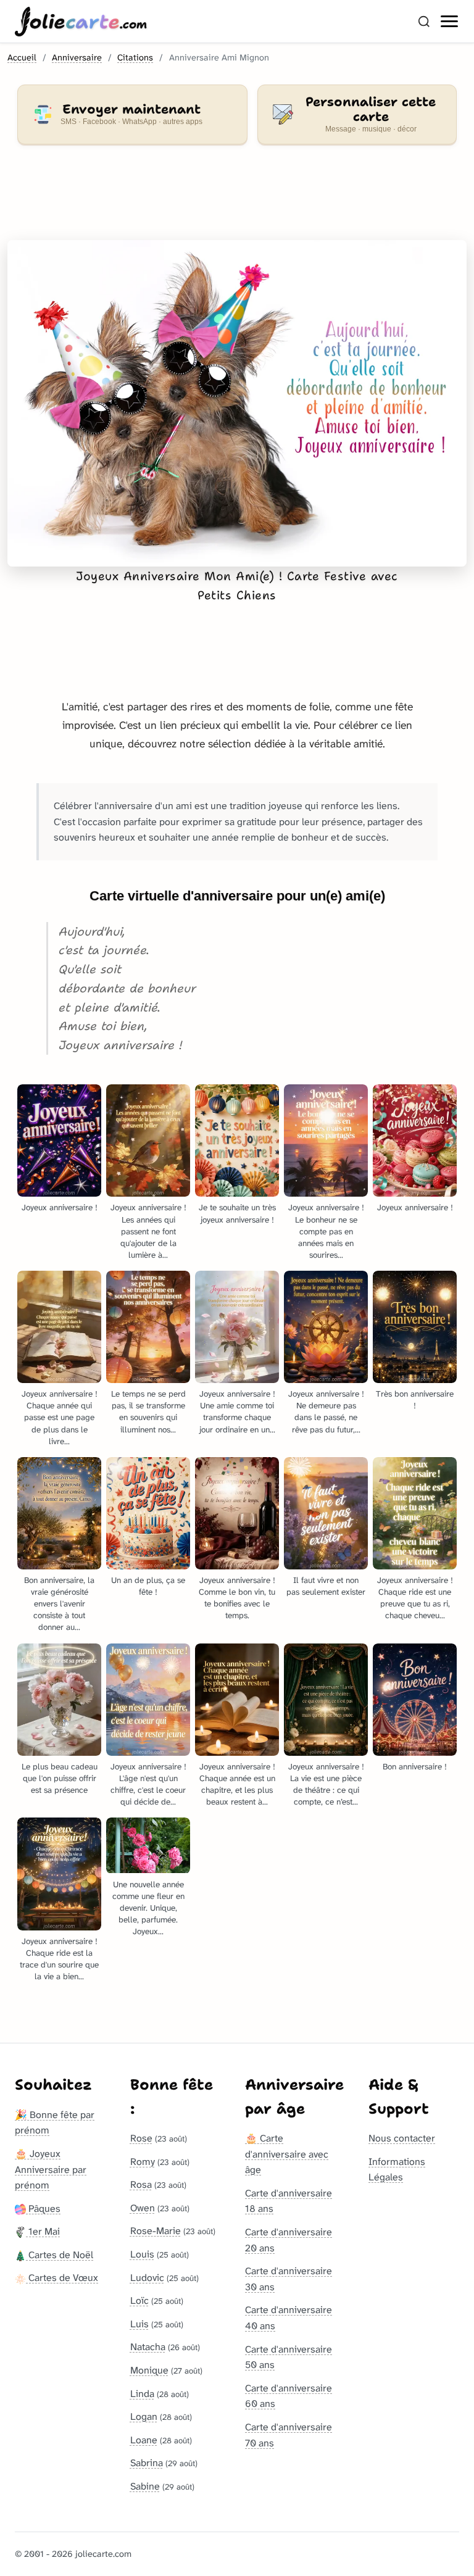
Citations (135, 58)
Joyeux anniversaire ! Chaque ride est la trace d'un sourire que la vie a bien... (59, 1959)
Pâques (43, 2208)
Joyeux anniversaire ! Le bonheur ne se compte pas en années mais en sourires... (326, 1231)
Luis (139, 2324)
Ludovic (147, 2278)
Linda (142, 2394)
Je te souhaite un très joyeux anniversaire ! (237, 1213)
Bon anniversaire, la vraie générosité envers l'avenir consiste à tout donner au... (59, 1604)
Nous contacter (402, 2138)
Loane (144, 2440)
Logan (144, 2416)
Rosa (141, 2184)
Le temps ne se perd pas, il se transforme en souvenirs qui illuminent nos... (148, 1411)
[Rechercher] (424, 22)
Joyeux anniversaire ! (60, 1207)
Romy (143, 2162)
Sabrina (147, 2463)
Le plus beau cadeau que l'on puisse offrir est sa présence (60, 1778)
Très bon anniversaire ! (415, 1400)
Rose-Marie (156, 2231)
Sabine (145, 2486)
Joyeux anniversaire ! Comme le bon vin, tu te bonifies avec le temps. (237, 1598)
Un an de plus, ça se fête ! (148, 1586)
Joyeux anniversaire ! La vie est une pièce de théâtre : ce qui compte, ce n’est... (326, 1784)
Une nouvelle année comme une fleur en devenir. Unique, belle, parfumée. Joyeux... (148, 1908)
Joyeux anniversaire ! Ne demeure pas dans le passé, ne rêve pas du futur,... (326, 1411)
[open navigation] (450, 22)
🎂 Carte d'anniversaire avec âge (287, 2154)
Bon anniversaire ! (415, 1767)
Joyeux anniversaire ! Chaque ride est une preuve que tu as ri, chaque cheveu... (415, 1598)
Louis (142, 2254)
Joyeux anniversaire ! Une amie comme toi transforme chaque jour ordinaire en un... (237, 1411)
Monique (149, 2370)
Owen (143, 2208)
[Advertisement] (237, 200)
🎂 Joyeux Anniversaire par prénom (51, 2169)
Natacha (148, 2347)
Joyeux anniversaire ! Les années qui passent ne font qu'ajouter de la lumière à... (148, 1231)
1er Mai (43, 2231)
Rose (141, 2138)
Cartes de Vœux (62, 2278)
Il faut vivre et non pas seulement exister (326, 1586)
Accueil (22, 58)
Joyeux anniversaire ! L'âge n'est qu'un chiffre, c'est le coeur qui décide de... (148, 1784)
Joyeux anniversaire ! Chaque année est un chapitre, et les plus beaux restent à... (237, 1784)
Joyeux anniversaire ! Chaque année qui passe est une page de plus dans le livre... (60, 1417)
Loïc (139, 2300)
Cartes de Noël (60, 2255)
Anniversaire (77, 58)
